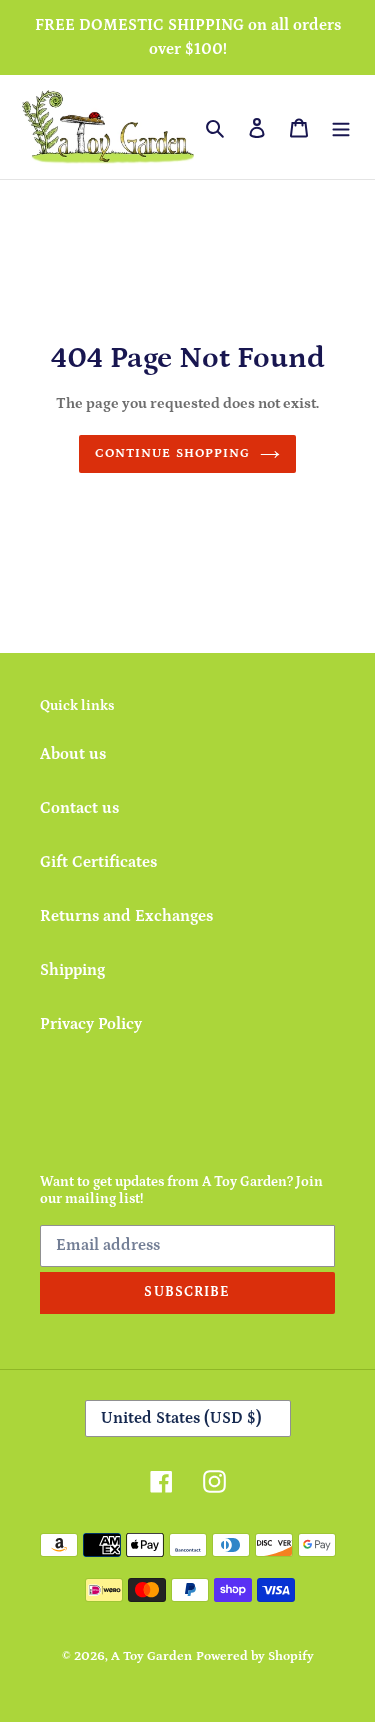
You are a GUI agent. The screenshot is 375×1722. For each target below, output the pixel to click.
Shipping (72, 970)
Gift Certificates (98, 862)
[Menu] (341, 127)
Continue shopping (172, 453)
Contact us (79, 808)
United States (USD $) (181, 1418)
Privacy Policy (91, 1024)
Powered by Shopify (255, 1656)
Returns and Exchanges (126, 916)
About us (73, 754)
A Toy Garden (151, 1656)
